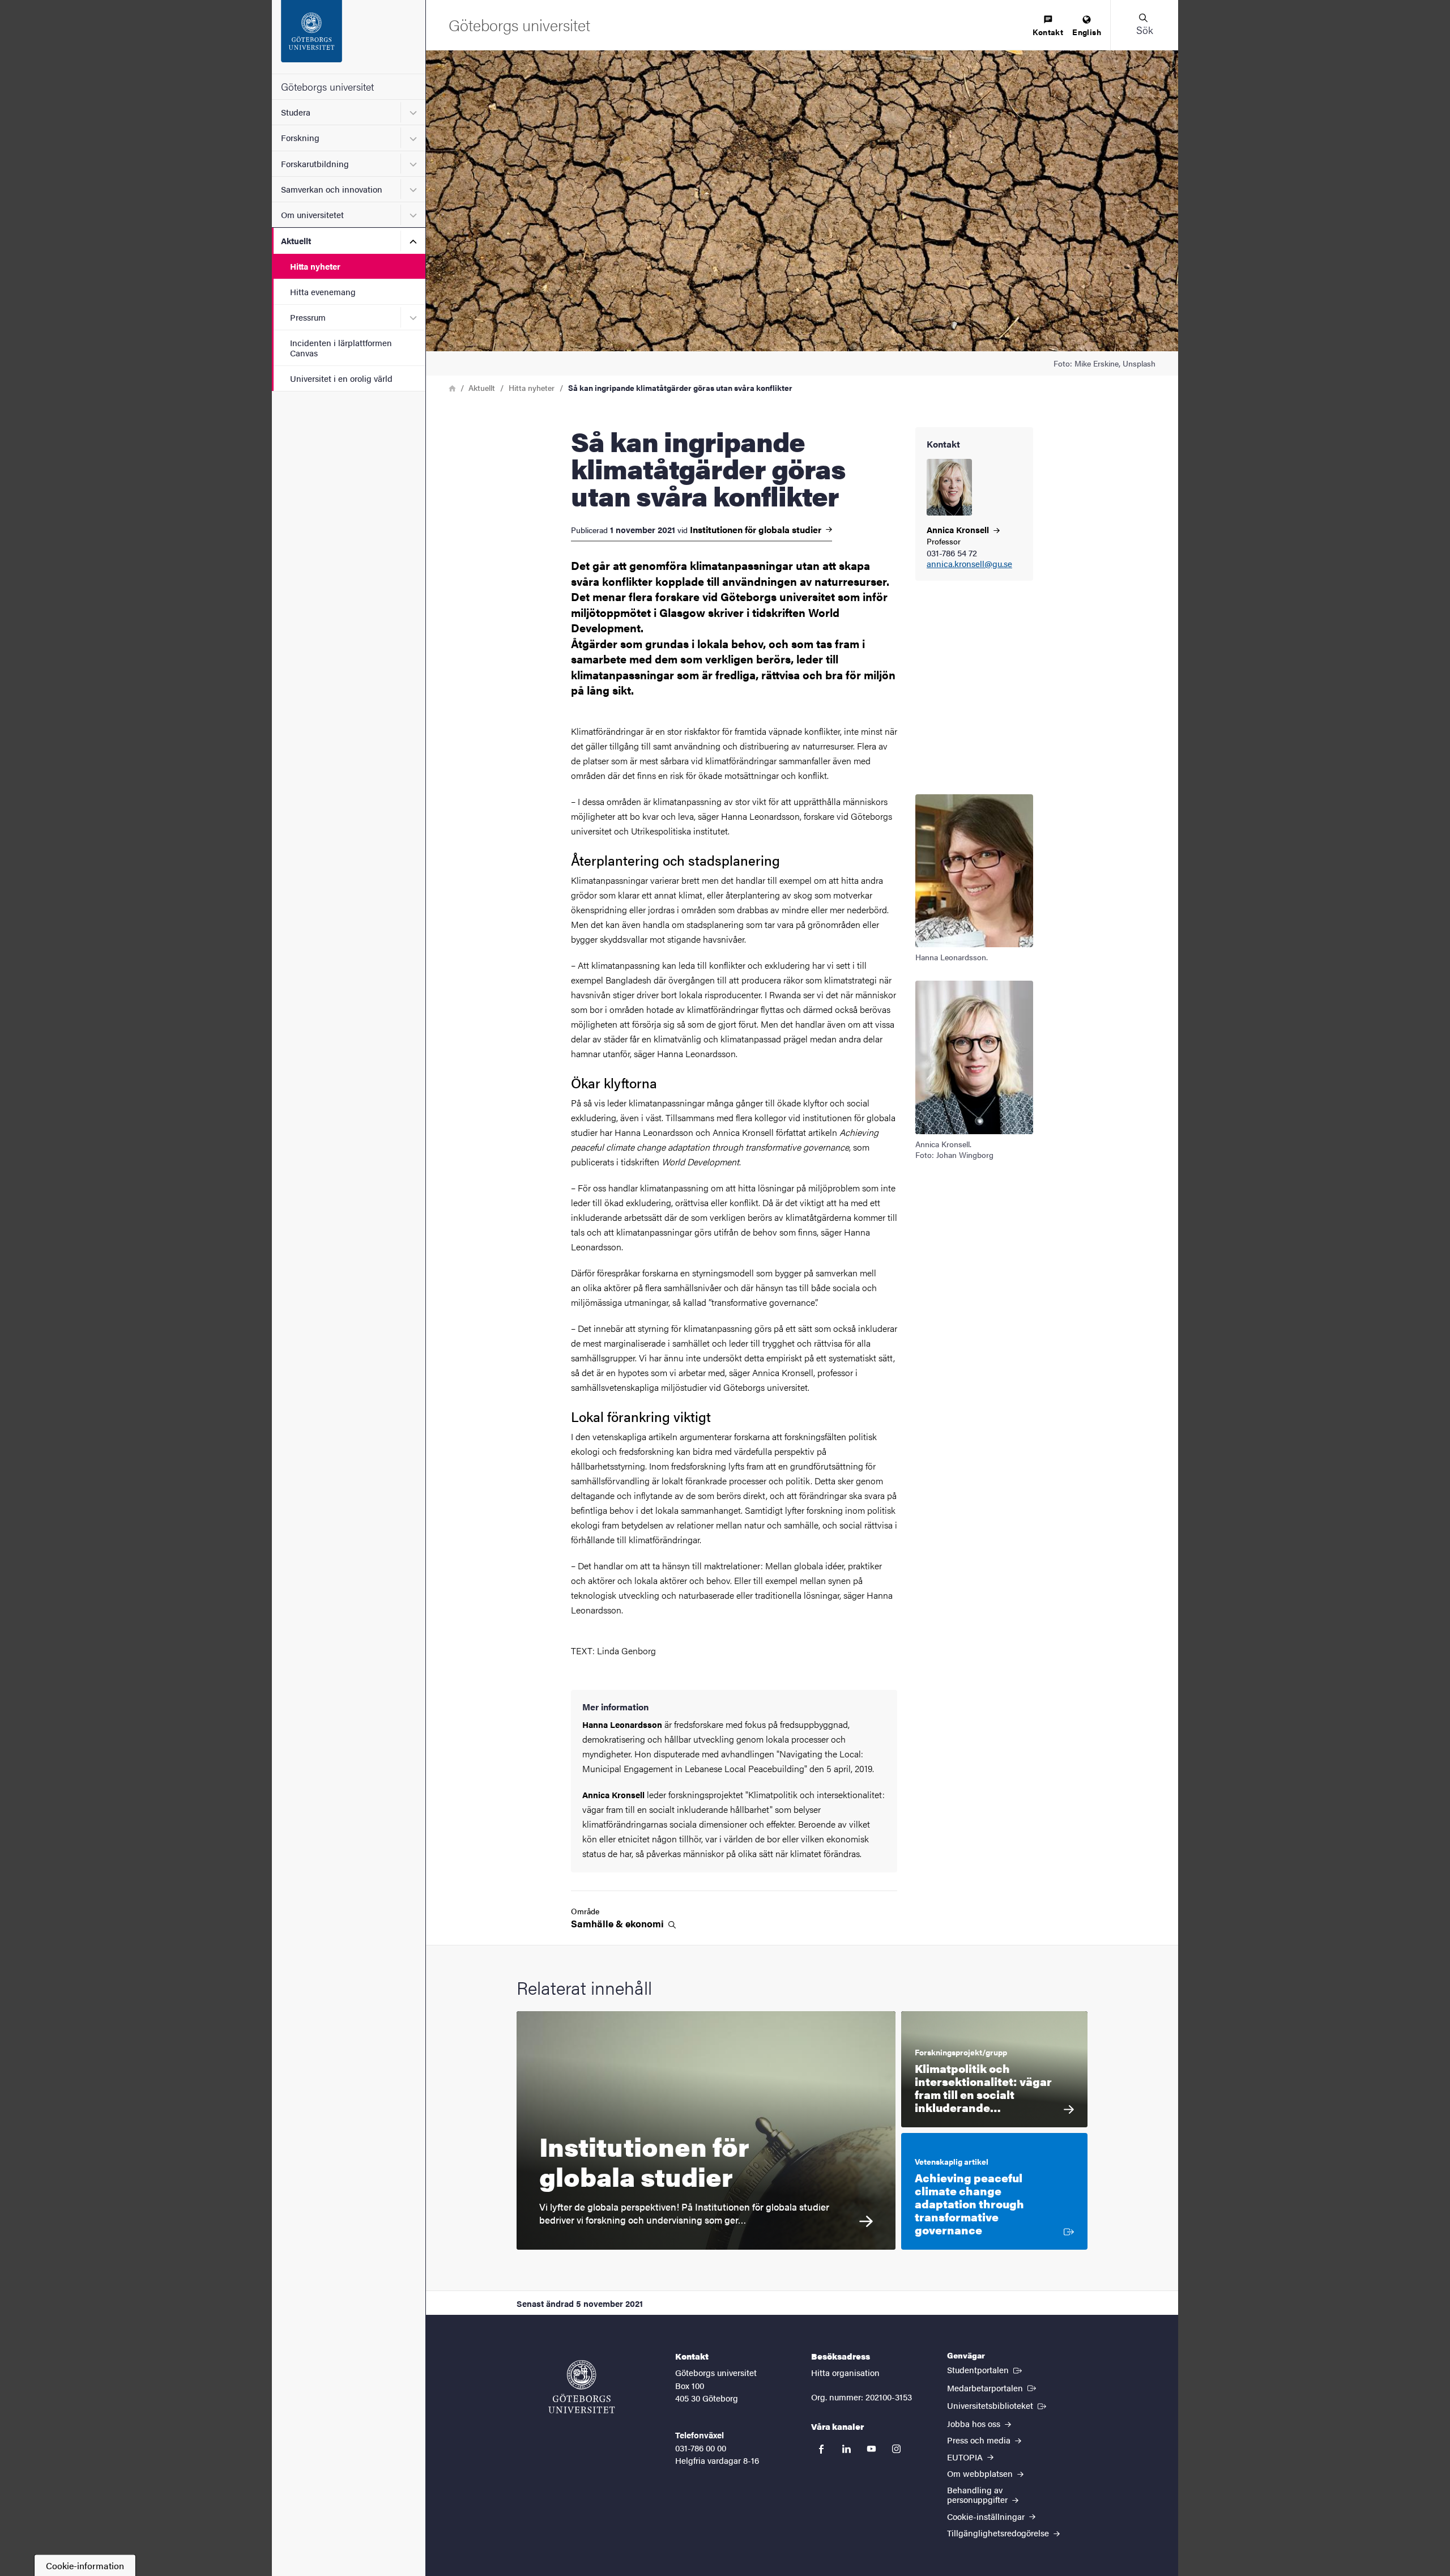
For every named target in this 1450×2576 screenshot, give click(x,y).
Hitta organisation (845, 2372)
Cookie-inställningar (987, 2516)
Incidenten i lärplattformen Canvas (341, 347)
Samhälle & (619, 1924)
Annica (959, 529)
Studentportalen (986, 2369)
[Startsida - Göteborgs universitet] (349, 37)
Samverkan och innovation (332, 189)
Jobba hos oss (975, 2423)
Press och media (980, 2440)
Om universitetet (312, 214)
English (1087, 32)
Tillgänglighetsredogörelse (999, 2533)
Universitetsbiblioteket (998, 2405)
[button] (1144, 25)
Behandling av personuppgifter (978, 2494)
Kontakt (1048, 32)
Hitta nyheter (315, 266)
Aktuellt (296, 240)
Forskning (300, 137)
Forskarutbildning (315, 163)
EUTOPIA (966, 2457)
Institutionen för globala (757, 530)
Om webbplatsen (981, 2473)
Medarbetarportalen (993, 2387)
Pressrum (308, 317)
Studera (296, 112)
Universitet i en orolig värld (341, 378)
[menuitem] (1048, 26)
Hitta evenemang (323, 291)
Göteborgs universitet (327, 86)
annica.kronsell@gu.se (969, 564)
